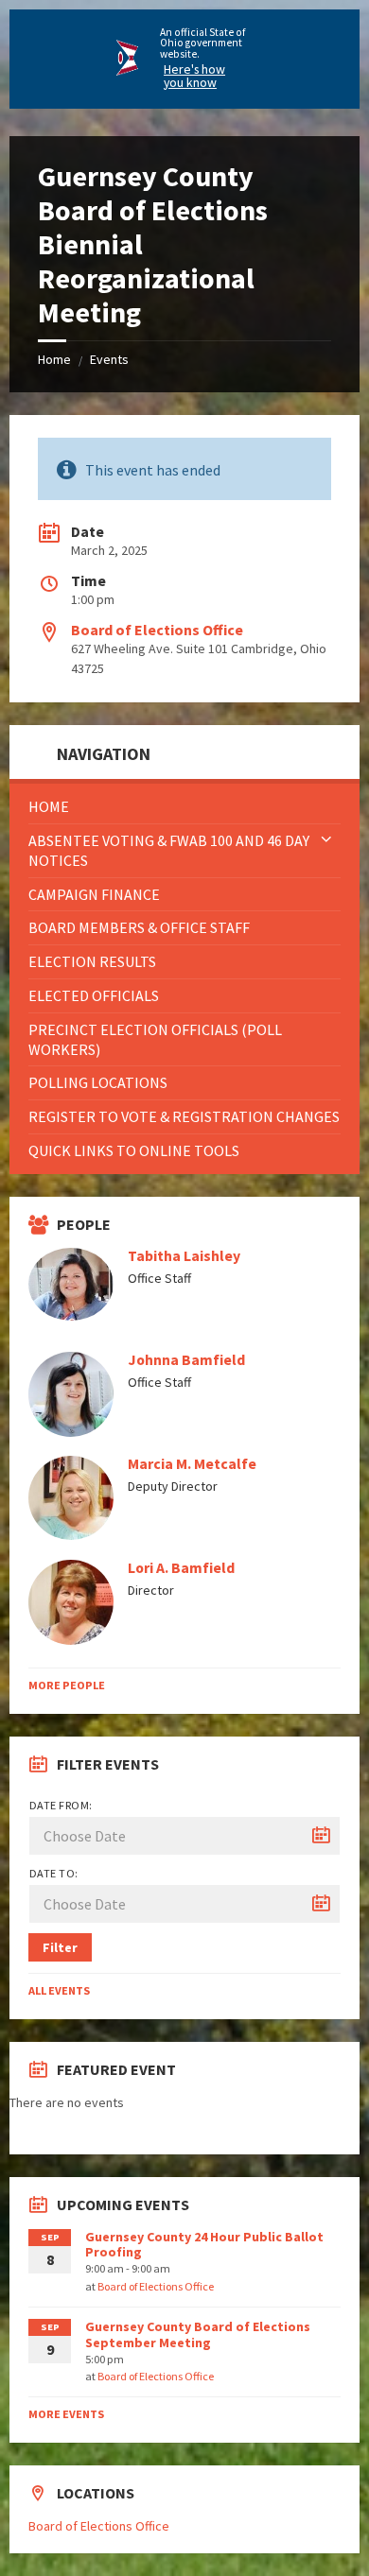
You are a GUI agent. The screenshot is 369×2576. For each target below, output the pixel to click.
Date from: (61, 1805)
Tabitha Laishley (184, 1256)
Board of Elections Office (157, 630)
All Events (59, 1990)
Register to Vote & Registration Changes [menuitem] (184, 1116)
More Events (66, 2414)
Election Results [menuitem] (92, 961)
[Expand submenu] (326, 840)
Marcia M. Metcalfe (192, 1464)
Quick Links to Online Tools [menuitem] (134, 1150)
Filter (60, 1947)
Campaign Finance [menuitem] (94, 894)
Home (54, 359)
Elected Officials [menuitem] (94, 995)
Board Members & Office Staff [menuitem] (139, 927)
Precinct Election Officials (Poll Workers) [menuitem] (155, 1039)
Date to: (54, 1873)
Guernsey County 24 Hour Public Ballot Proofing (204, 2245)
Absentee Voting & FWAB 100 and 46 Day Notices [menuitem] (169, 850)
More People (67, 1685)
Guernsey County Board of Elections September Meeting (198, 2334)
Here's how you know (194, 76)
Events (109, 359)
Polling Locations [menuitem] (98, 1082)
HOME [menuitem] (49, 806)
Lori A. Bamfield (181, 1568)
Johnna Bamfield (186, 1360)
